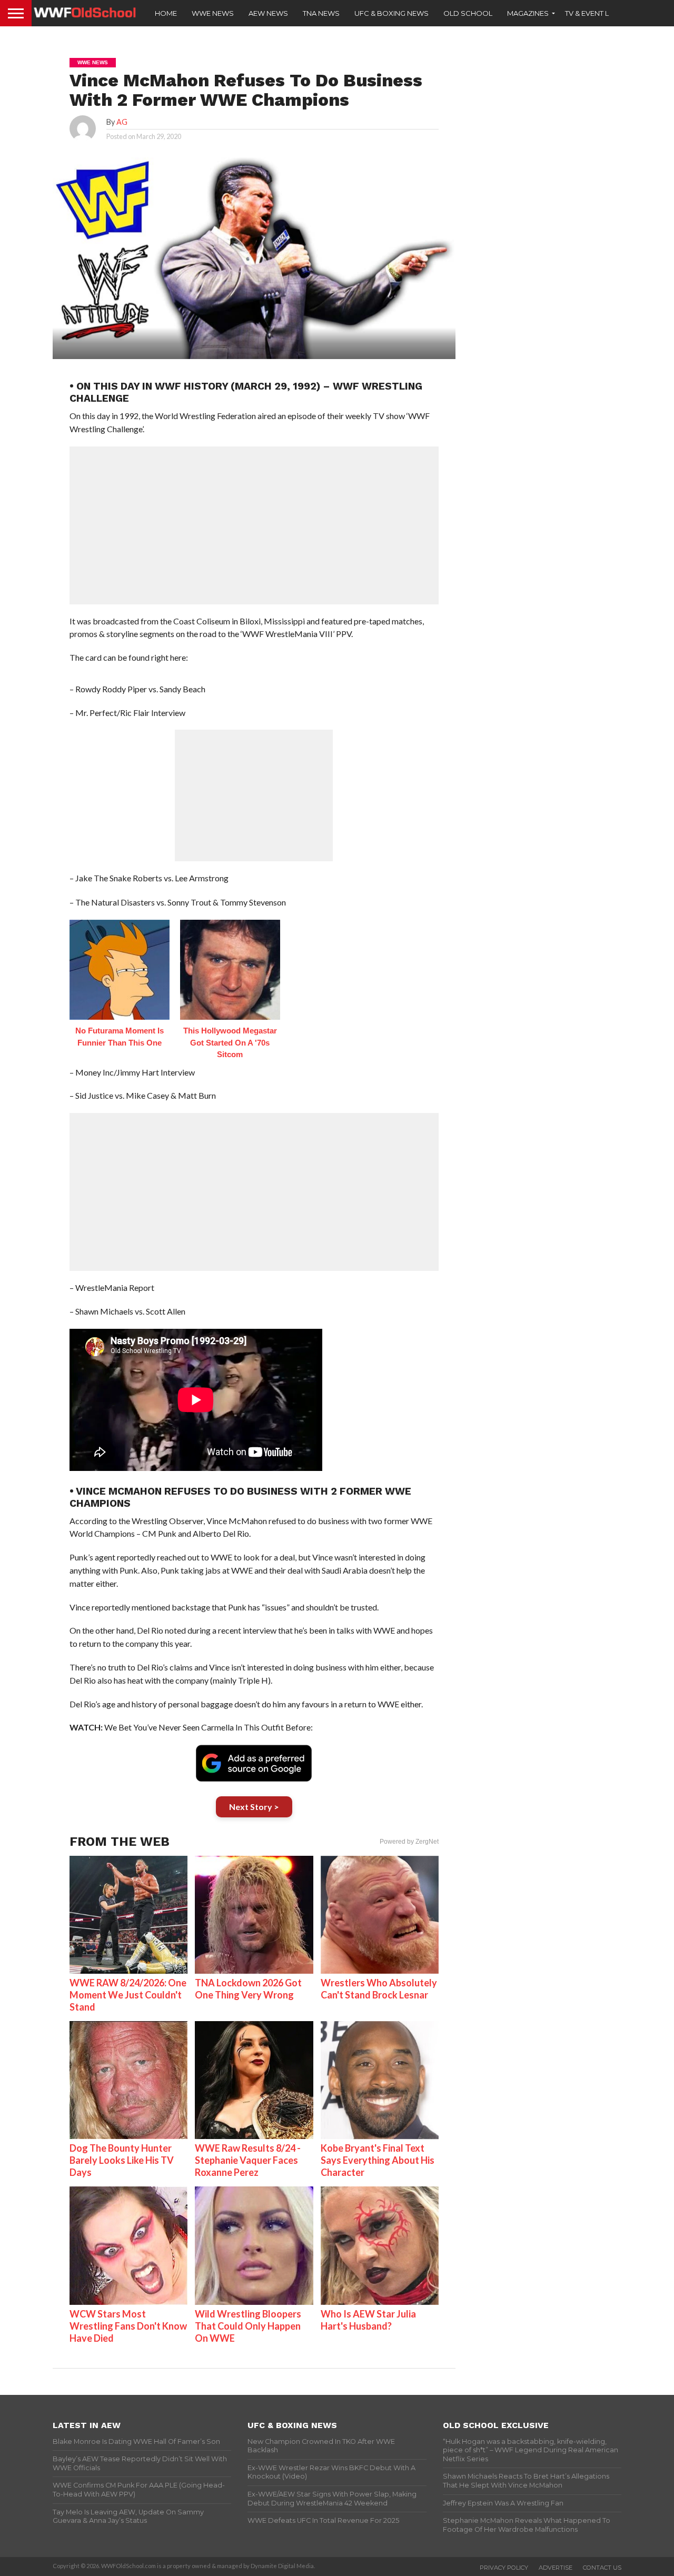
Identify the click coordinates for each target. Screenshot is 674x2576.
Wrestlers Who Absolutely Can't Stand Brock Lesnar (379, 1989)
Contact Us (602, 2568)
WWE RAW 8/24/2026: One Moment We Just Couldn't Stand (128, 1995)
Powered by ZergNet (409, 1842)
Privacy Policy (504, 2568)
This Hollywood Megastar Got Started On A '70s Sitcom (230, 1042)
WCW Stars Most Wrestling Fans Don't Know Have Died (128, 2326)
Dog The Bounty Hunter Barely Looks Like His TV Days (122, 2160)
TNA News (321, 13)
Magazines (528, 13)
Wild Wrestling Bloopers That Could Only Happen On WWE (248, 2326)
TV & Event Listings (600, 13)
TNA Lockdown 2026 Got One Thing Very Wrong (248, 1989)
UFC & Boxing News (391, 13)
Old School (468, 13)
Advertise (556, 2568)
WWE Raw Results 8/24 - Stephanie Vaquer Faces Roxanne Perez (248, 2160)
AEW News (268, 13)
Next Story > (254, 1807)
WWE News (213, 13)
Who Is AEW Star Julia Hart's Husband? (368, 2320)
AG (122, 122)
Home (166, 13)
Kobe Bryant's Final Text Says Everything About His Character (378, 2160)
